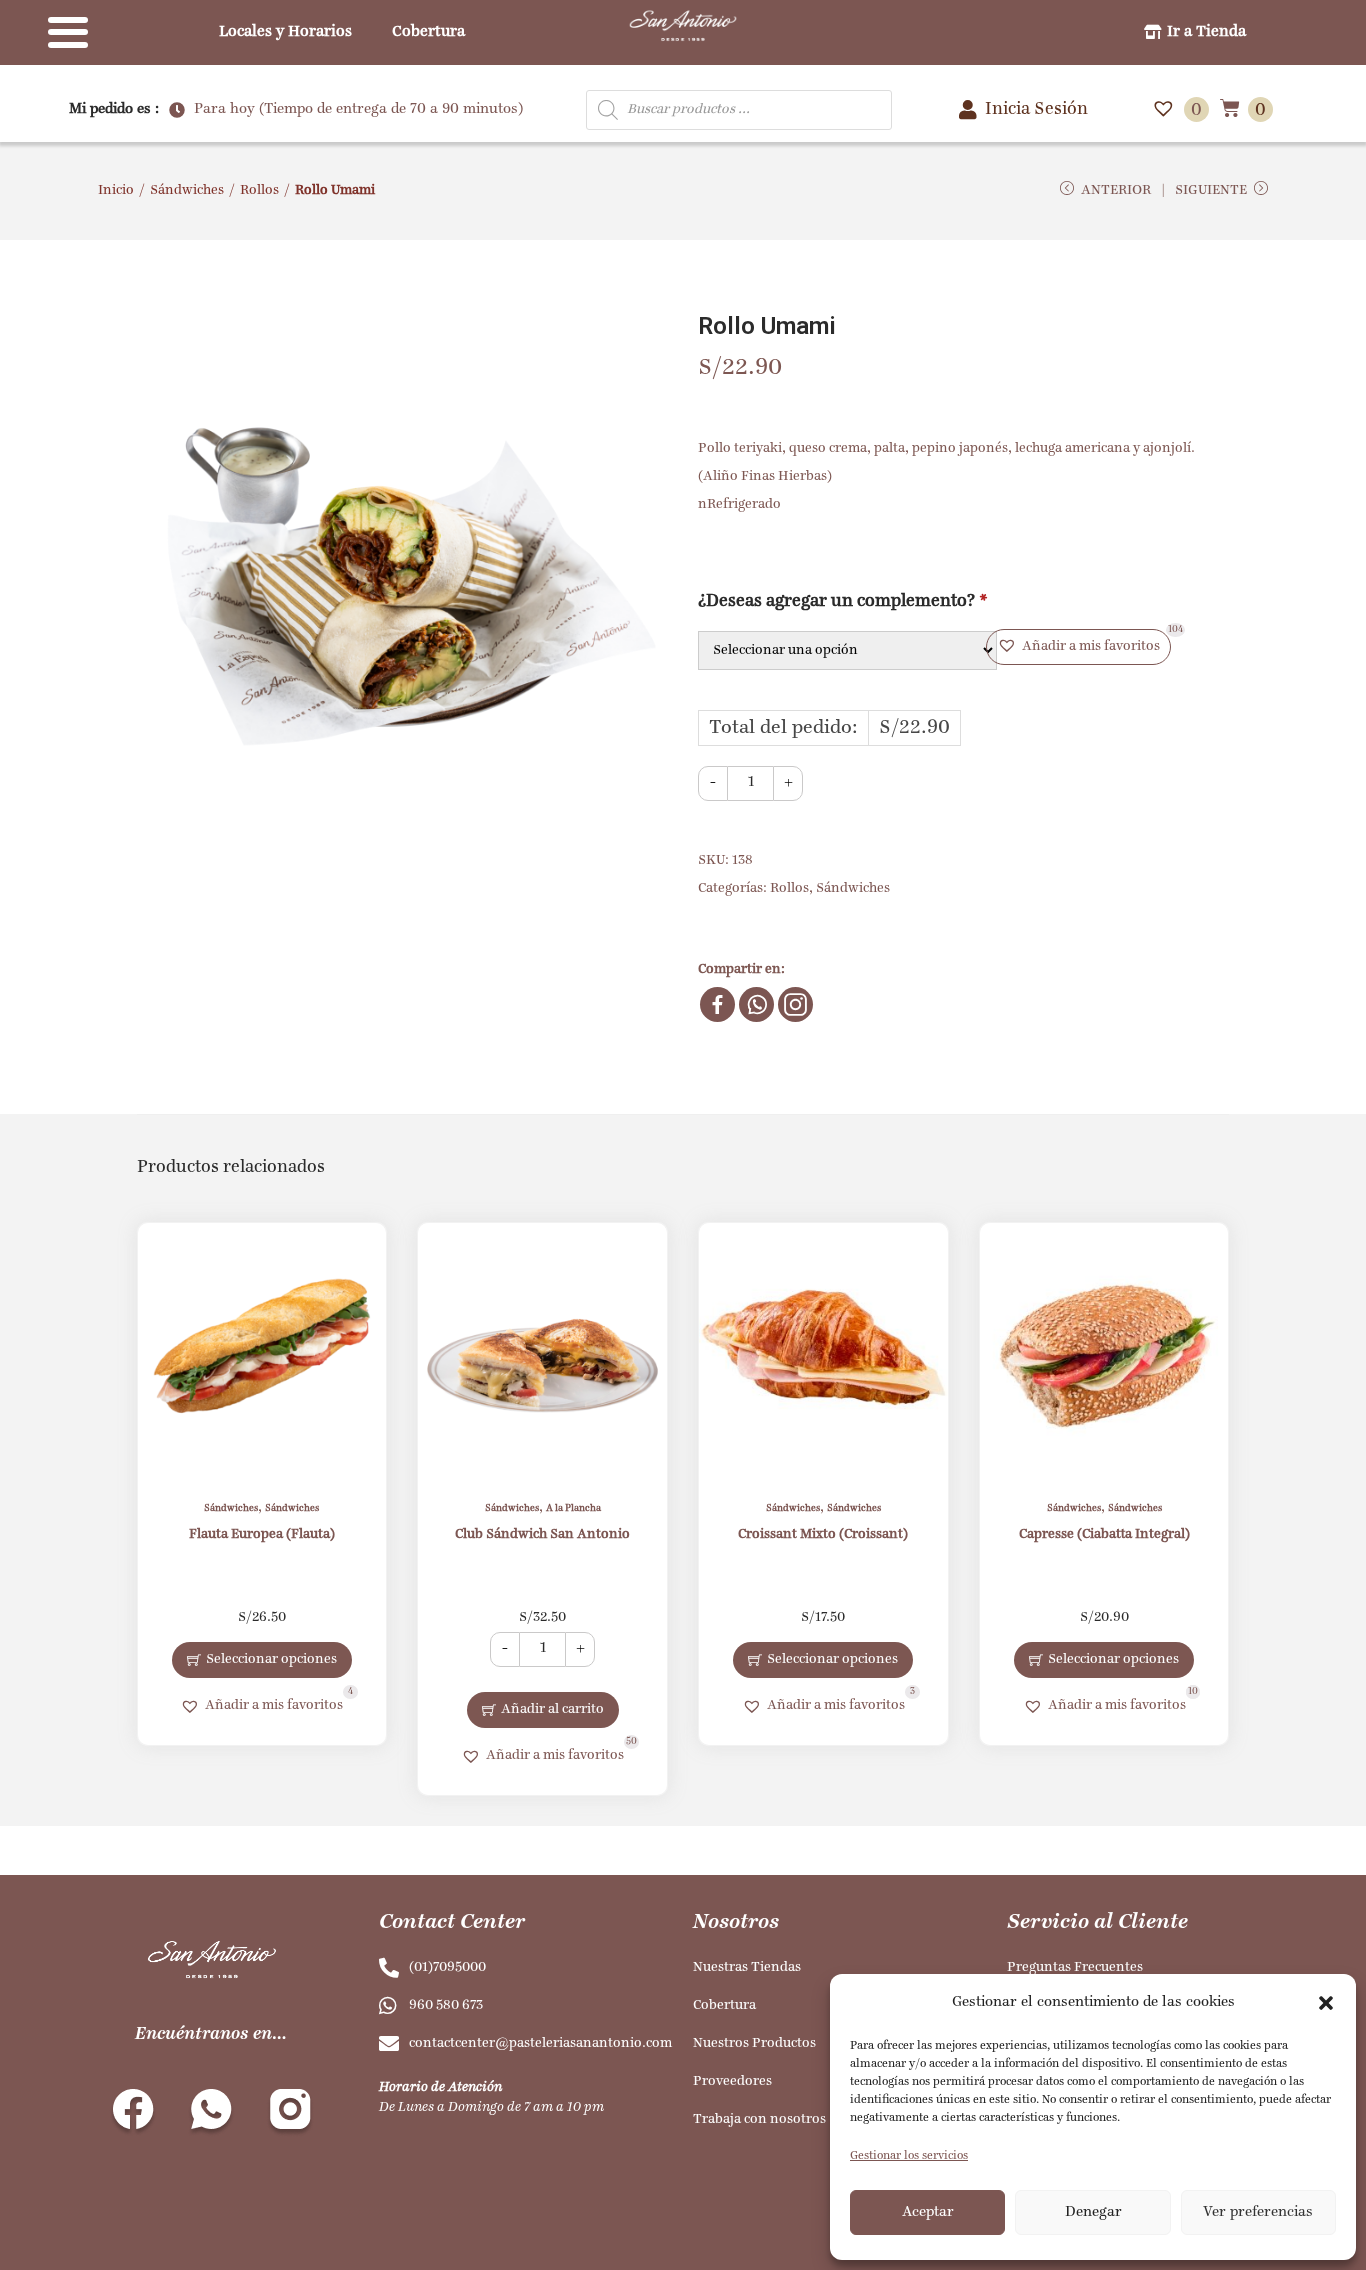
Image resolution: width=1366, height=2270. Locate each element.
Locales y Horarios (285, 32)
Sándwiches (187, 190)
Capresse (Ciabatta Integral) (1104, 1534)
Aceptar (928, 2212)
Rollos (259, 190)
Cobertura (428, 32)
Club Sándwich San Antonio (542, 1534)
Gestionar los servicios (909, 2156)
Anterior (1116, 190)
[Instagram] (795, 1004)
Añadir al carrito (552, 1709)
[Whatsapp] (756, 1004)
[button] (1326, 2003)
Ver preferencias (1258, 2212)
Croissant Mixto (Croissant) (823, 1534)
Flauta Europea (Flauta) (262, 1534)
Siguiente (1211, 190)
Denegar (1093, 2212)
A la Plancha (573, 1508)
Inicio (116, 190)
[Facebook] (717, 1004)
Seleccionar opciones (271, 1659)
